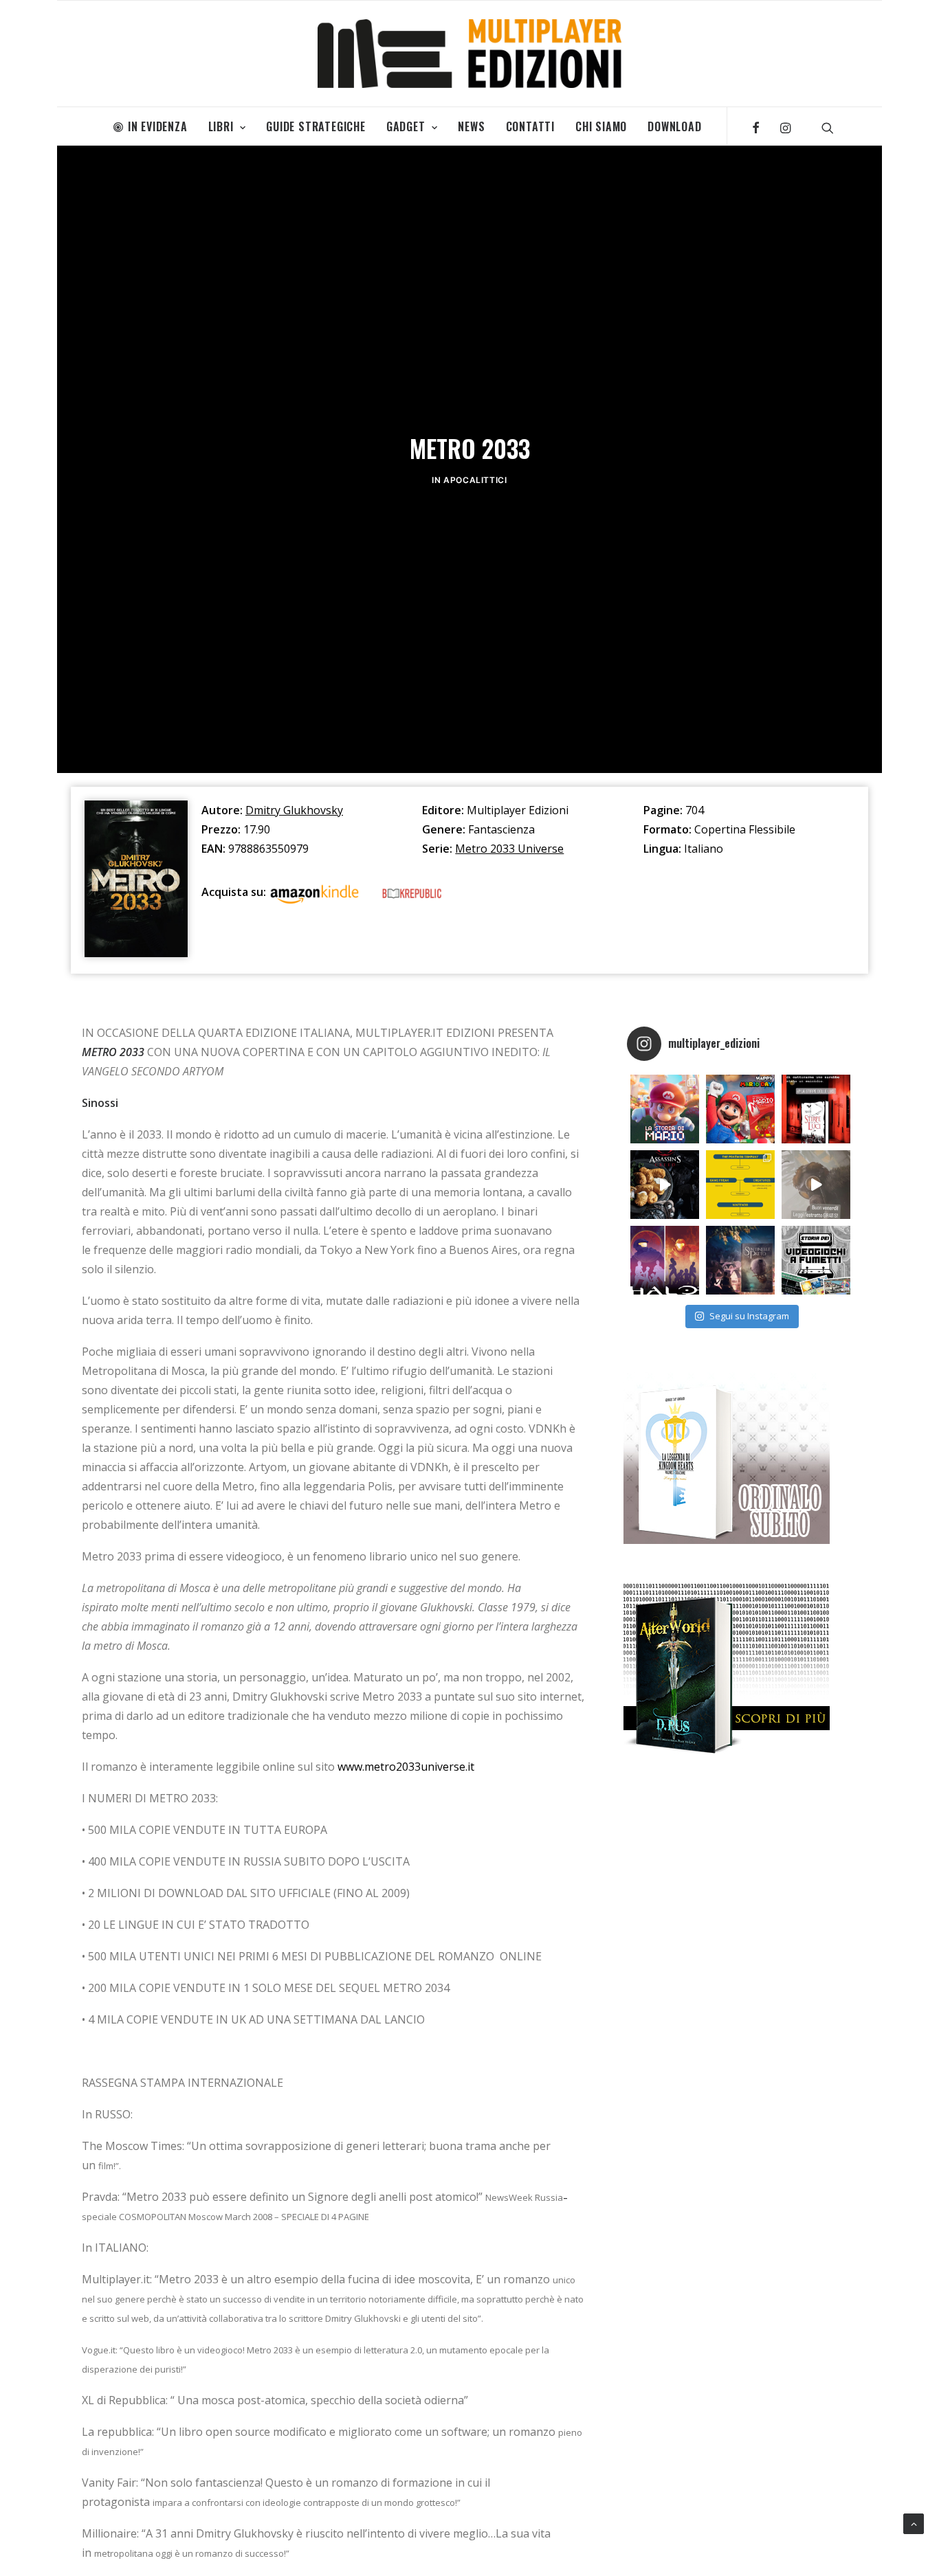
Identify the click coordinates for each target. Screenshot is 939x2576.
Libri (221, 126)
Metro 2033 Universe (509, 849)
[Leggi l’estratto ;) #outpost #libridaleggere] (816, 1185)
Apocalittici (475, 480)
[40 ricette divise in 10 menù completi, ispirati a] (665, 1185)
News (471, 126)
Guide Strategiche (316, 126)
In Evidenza (158, 126)
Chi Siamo (601, 126)
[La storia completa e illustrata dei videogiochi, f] (816, 1260)
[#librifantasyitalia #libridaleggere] (816, 1109)
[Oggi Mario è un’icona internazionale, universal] (665, 1109)
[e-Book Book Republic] (411, 896)
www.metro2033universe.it (406, 1767)
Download (674, 126)
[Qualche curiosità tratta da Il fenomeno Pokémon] (740, 1185)
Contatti (530, 126)
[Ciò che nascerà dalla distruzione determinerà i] (665, 1260)
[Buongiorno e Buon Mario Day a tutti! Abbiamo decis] (740, 1109)
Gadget (406, 126)
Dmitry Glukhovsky (294, 810)
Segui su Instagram (749, 1316)
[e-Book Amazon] (314, 896)
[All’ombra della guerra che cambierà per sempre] (740, 1260)
